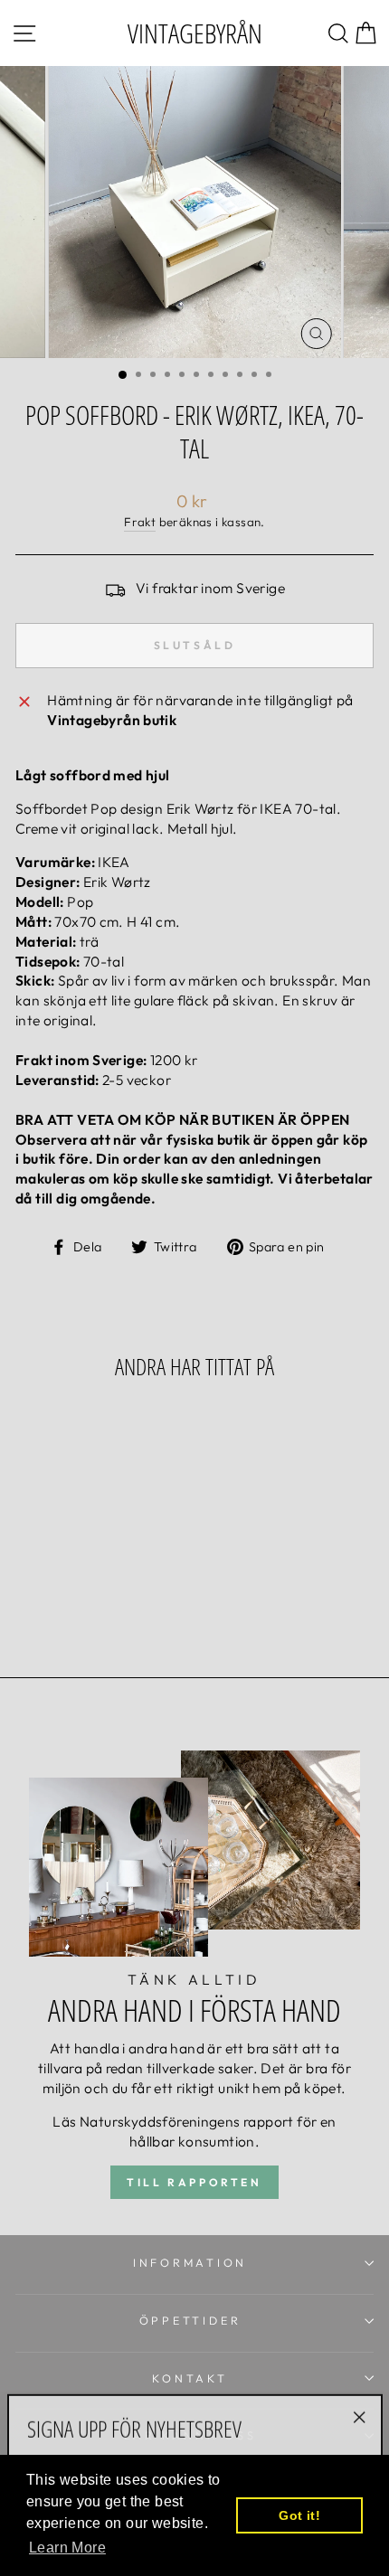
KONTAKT (190, 2378)
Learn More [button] (67, 2548)
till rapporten (194, 2182)
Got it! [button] (299, 2515)
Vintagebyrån (195, 33)
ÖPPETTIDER (190, 2320)
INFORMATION (190, 2262)
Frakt (140, 522)
